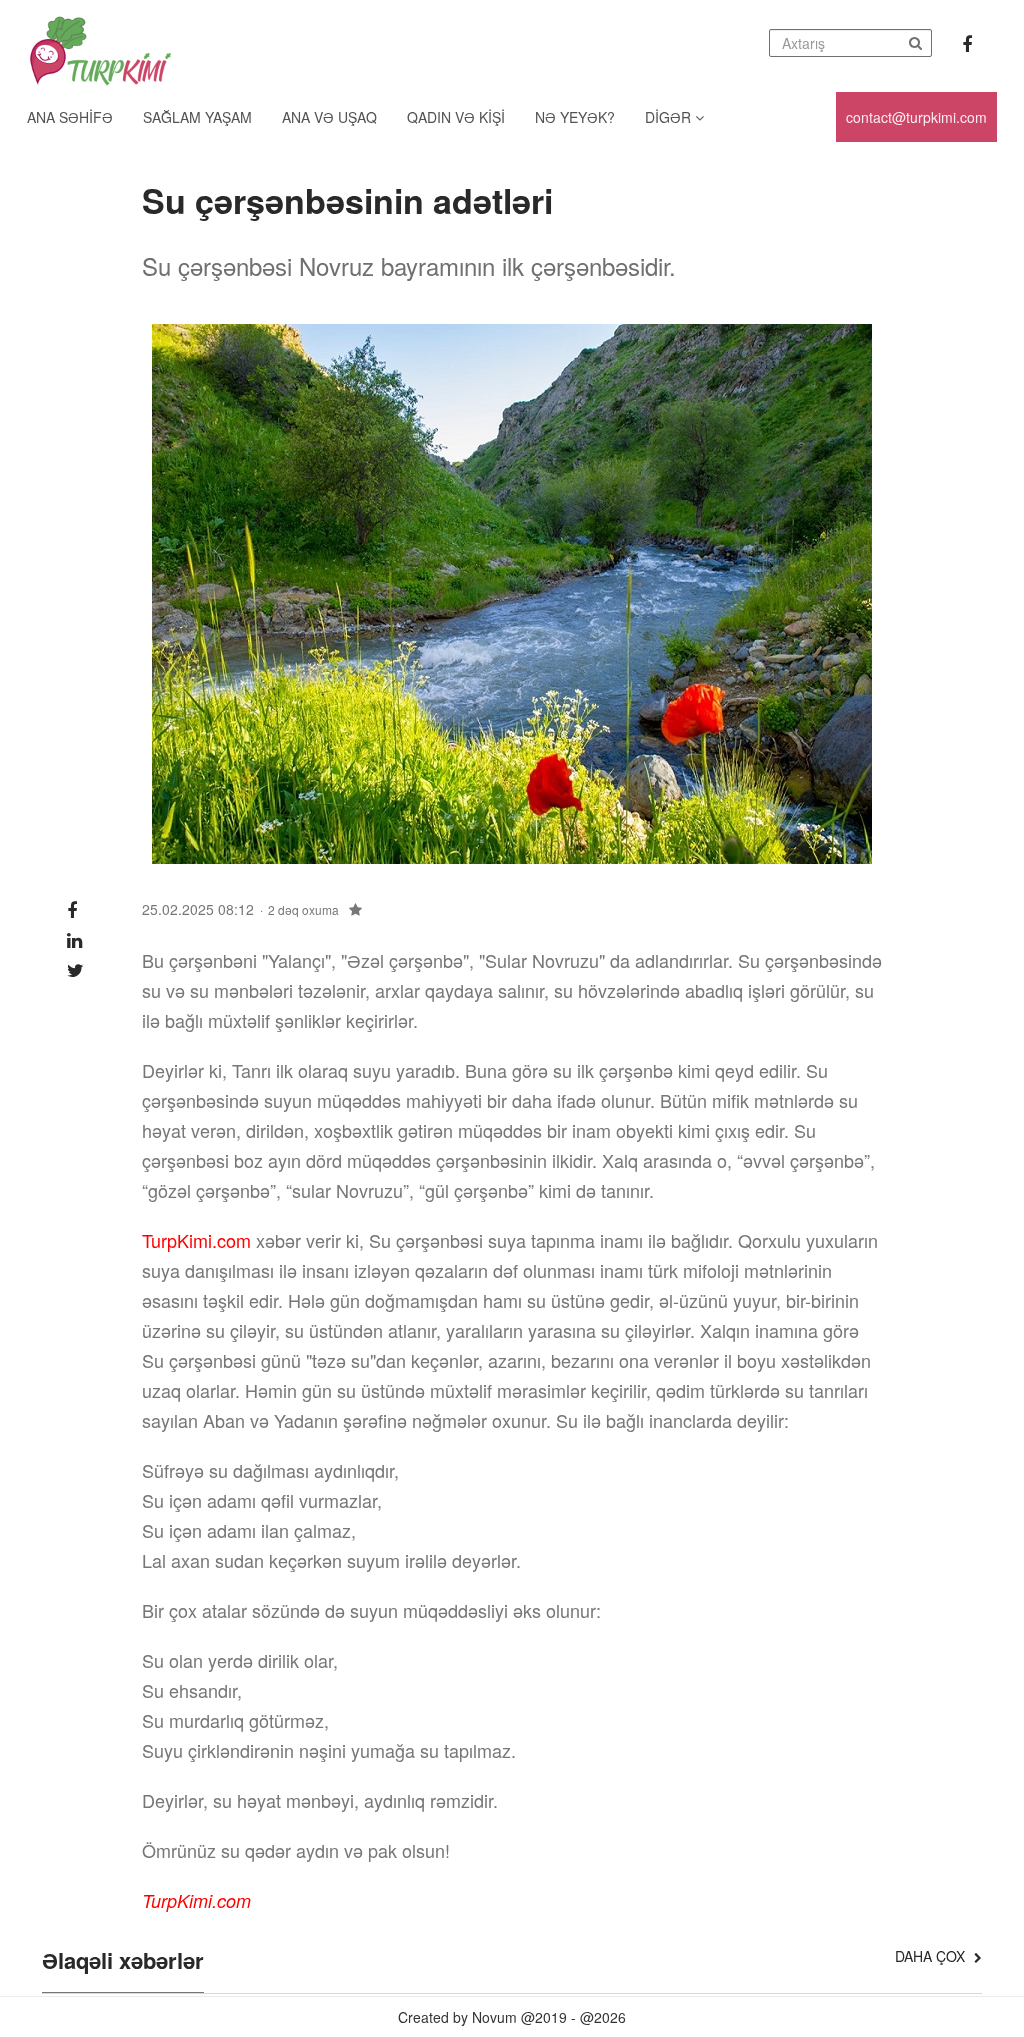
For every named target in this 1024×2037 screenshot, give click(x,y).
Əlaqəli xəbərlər (123, 1962)
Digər (670, 117)
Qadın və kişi (456, 117)
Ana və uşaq (329, 117)
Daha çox (932, 1956)
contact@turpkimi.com (916, 117)
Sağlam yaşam (197, 117)
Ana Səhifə (70, 117)
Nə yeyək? (575, 117)
